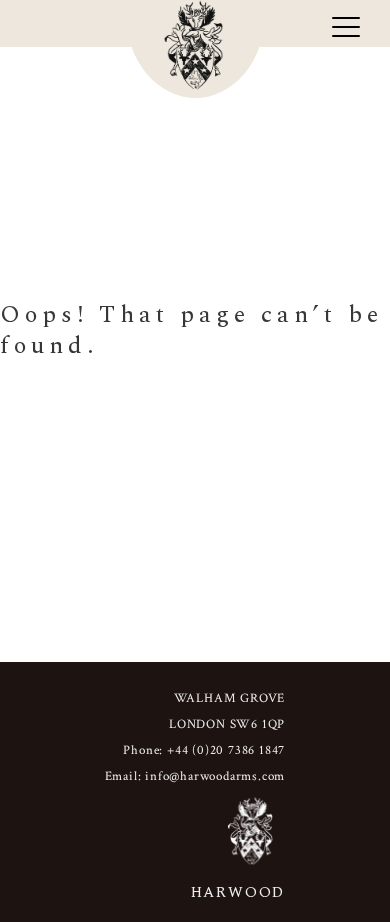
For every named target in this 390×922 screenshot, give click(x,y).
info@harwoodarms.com (215, 776)
